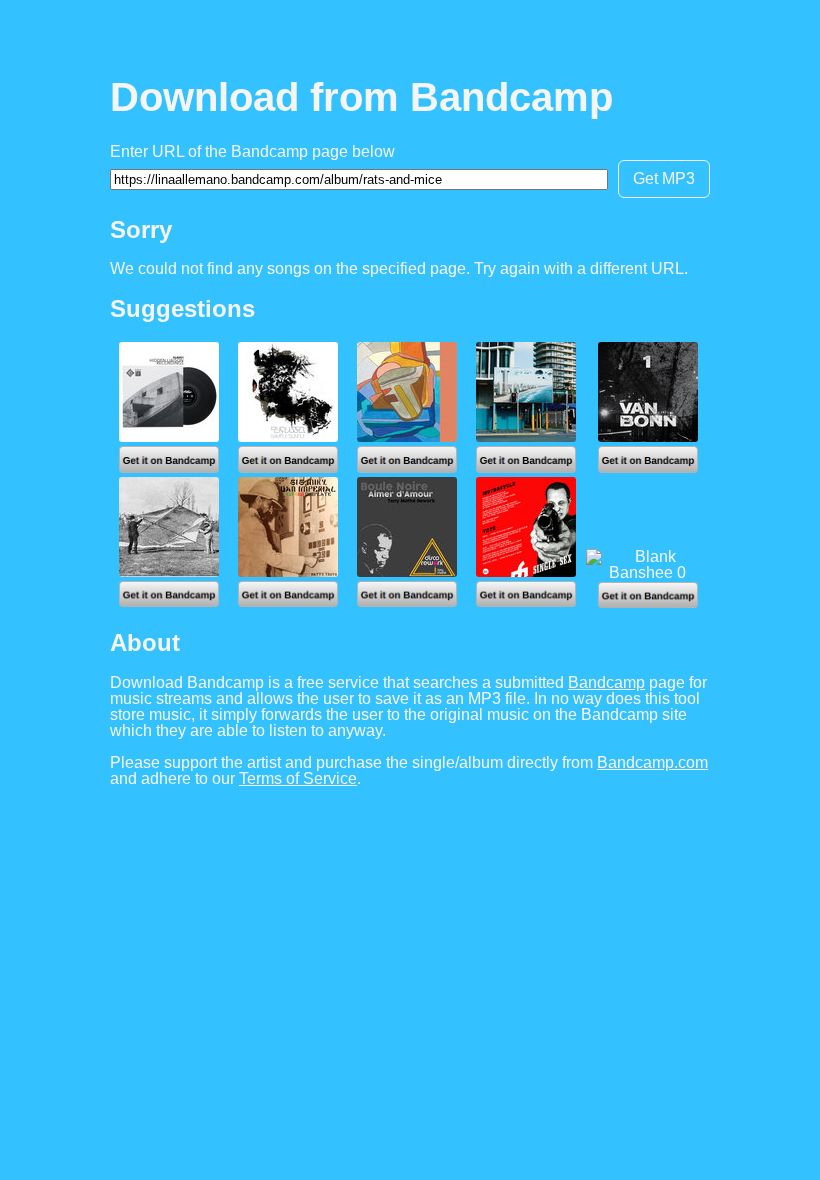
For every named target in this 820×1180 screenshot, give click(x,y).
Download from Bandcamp (361, 97)
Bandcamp (606, 682)
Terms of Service (298, 778)
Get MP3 (664, 178)
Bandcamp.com (652, 762)
